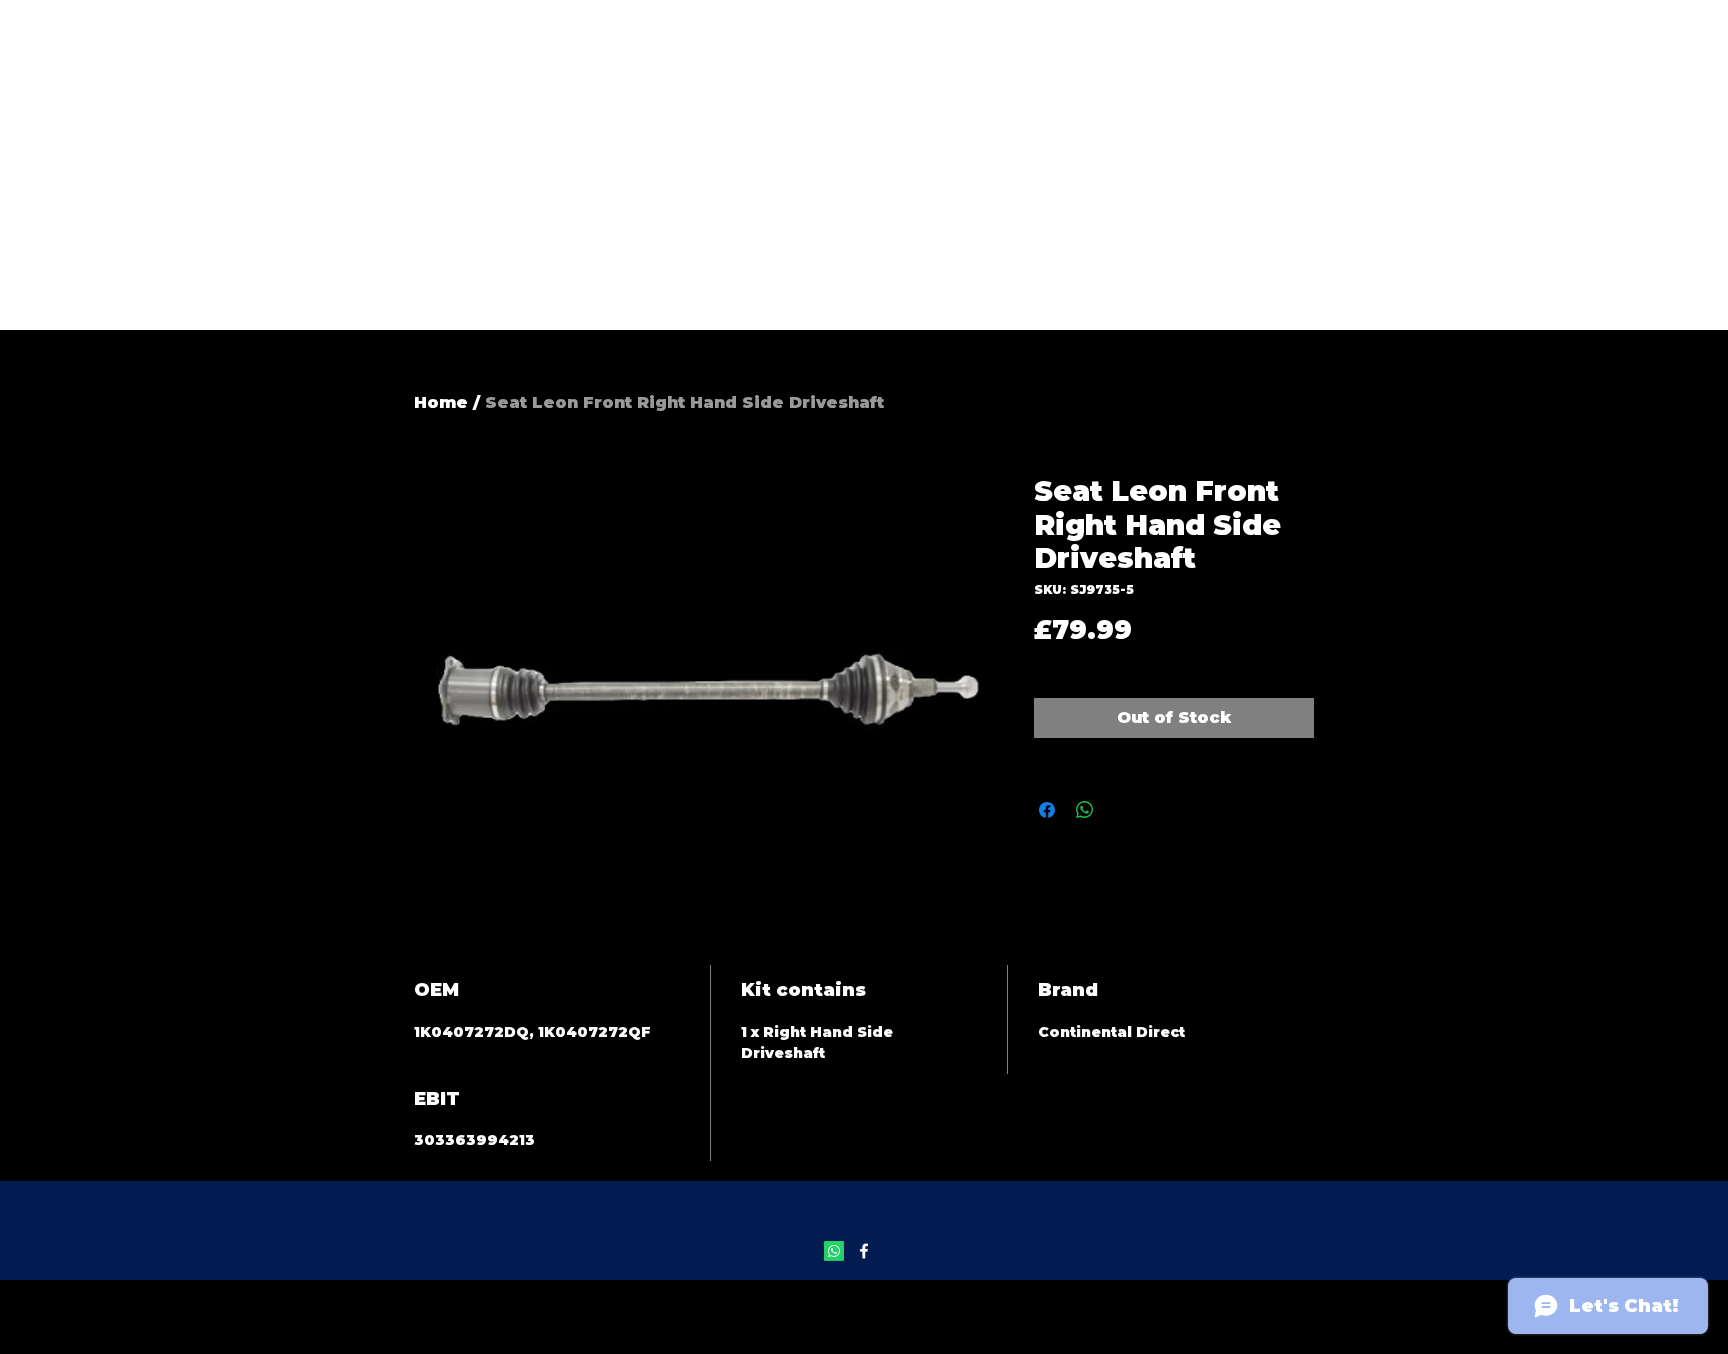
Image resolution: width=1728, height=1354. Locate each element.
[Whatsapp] (834, 1251)
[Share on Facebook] (1047, 810)
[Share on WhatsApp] (1085, 810)
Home (441, 402)
